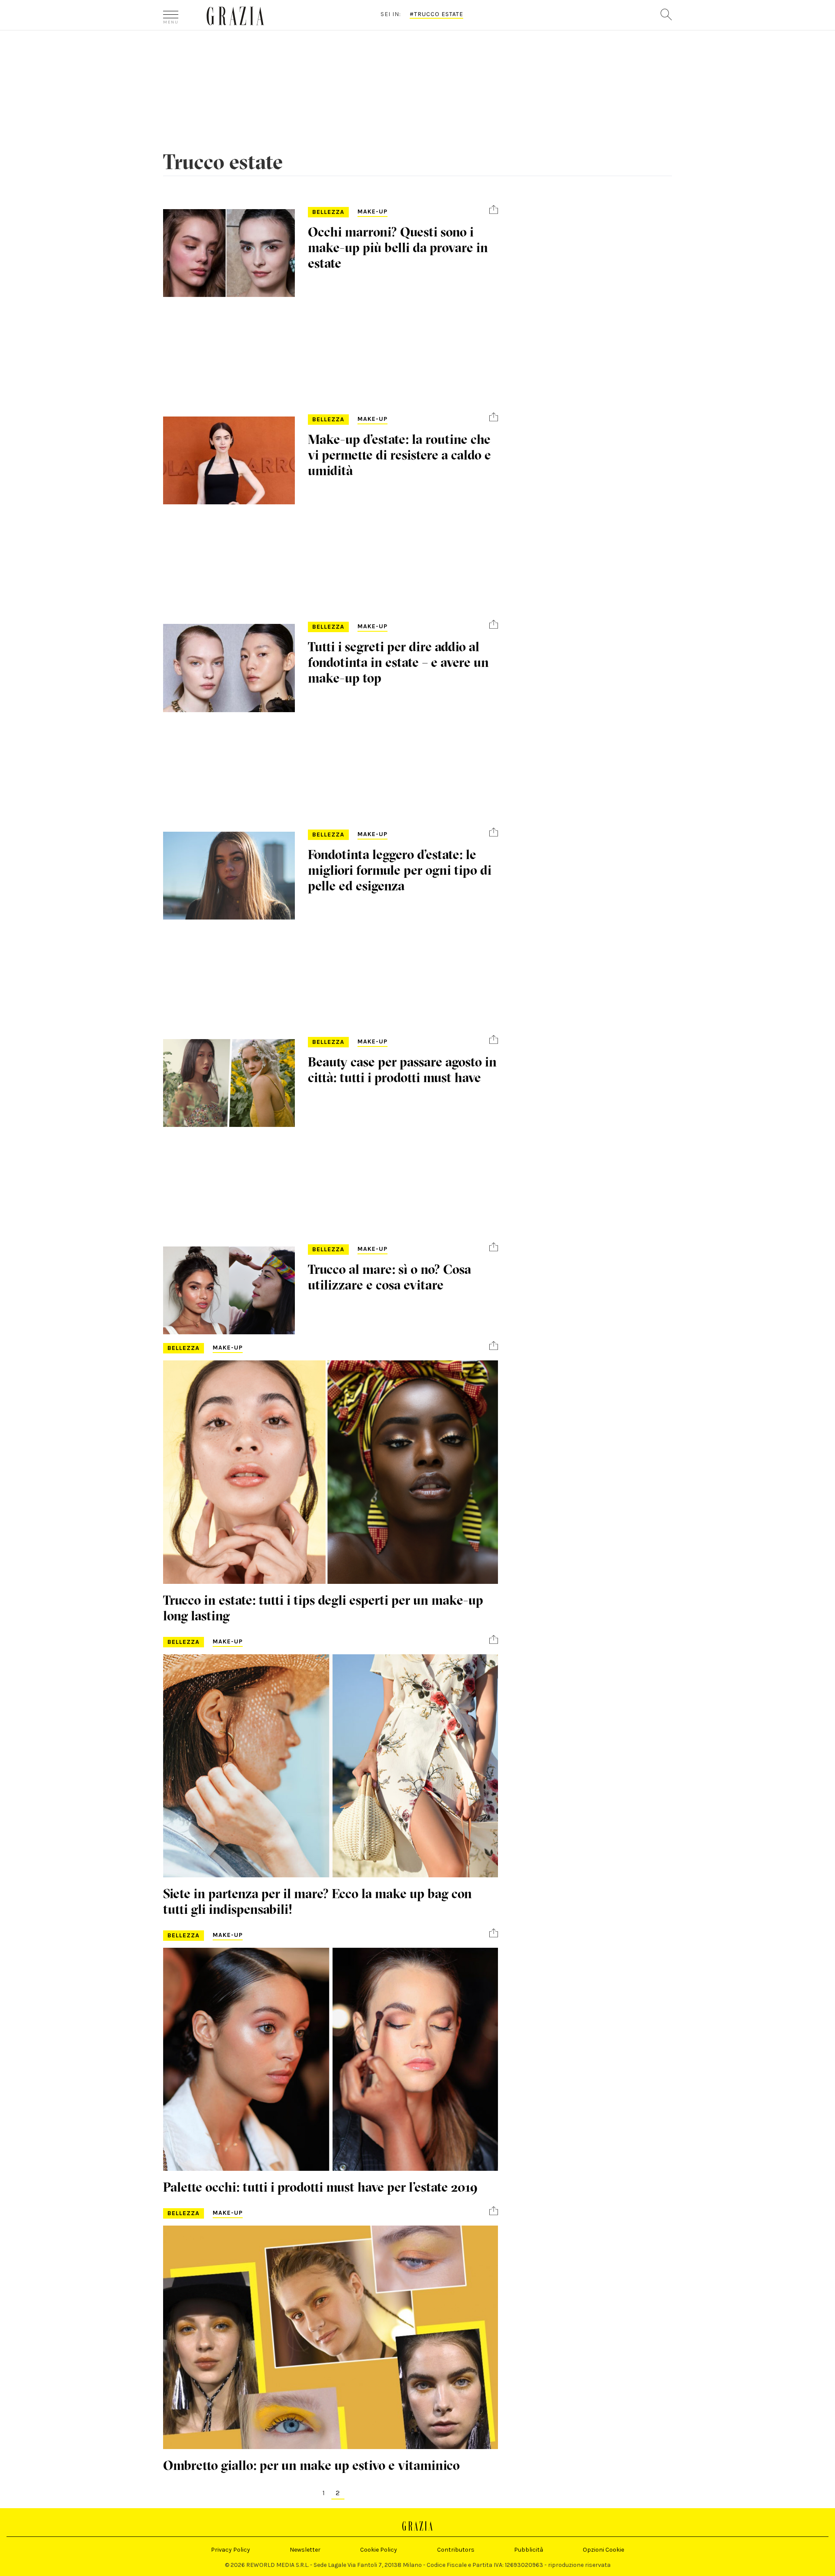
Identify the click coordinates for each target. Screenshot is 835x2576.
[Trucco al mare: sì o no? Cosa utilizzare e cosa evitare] (229, 1290)
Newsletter (305, 2550)
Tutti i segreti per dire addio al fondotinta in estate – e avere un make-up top (398, 662)
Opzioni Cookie (603, 2550)
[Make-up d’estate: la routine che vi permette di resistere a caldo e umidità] (229, 460)
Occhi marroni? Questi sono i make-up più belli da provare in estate (398, 248)
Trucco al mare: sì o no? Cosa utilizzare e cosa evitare (389, 1277)
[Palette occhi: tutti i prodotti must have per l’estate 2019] (331, 2059)
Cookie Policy (379, 2550)
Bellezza (328, 212)
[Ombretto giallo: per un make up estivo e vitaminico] (331, 2337)
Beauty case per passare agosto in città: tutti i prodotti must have (402, 1070)
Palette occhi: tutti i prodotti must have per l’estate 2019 (321, 2187)
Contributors (456, 2550)
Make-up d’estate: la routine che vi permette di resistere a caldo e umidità (399, 455)
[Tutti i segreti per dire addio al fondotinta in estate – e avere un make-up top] (229, 668)
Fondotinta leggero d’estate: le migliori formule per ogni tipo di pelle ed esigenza (400, 870)
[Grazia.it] (235, 16)
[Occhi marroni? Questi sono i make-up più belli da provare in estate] (229, 253)
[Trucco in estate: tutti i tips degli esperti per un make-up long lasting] (331, 1472)
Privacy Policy (230, 2550)
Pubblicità (529, 2550)
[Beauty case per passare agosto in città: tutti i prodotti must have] (229, 1083)
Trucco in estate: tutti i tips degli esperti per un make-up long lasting (323, 1608)
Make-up (372, 212)
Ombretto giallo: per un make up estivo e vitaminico (311, 2465)
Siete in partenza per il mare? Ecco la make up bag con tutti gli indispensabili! (317, 1901)
